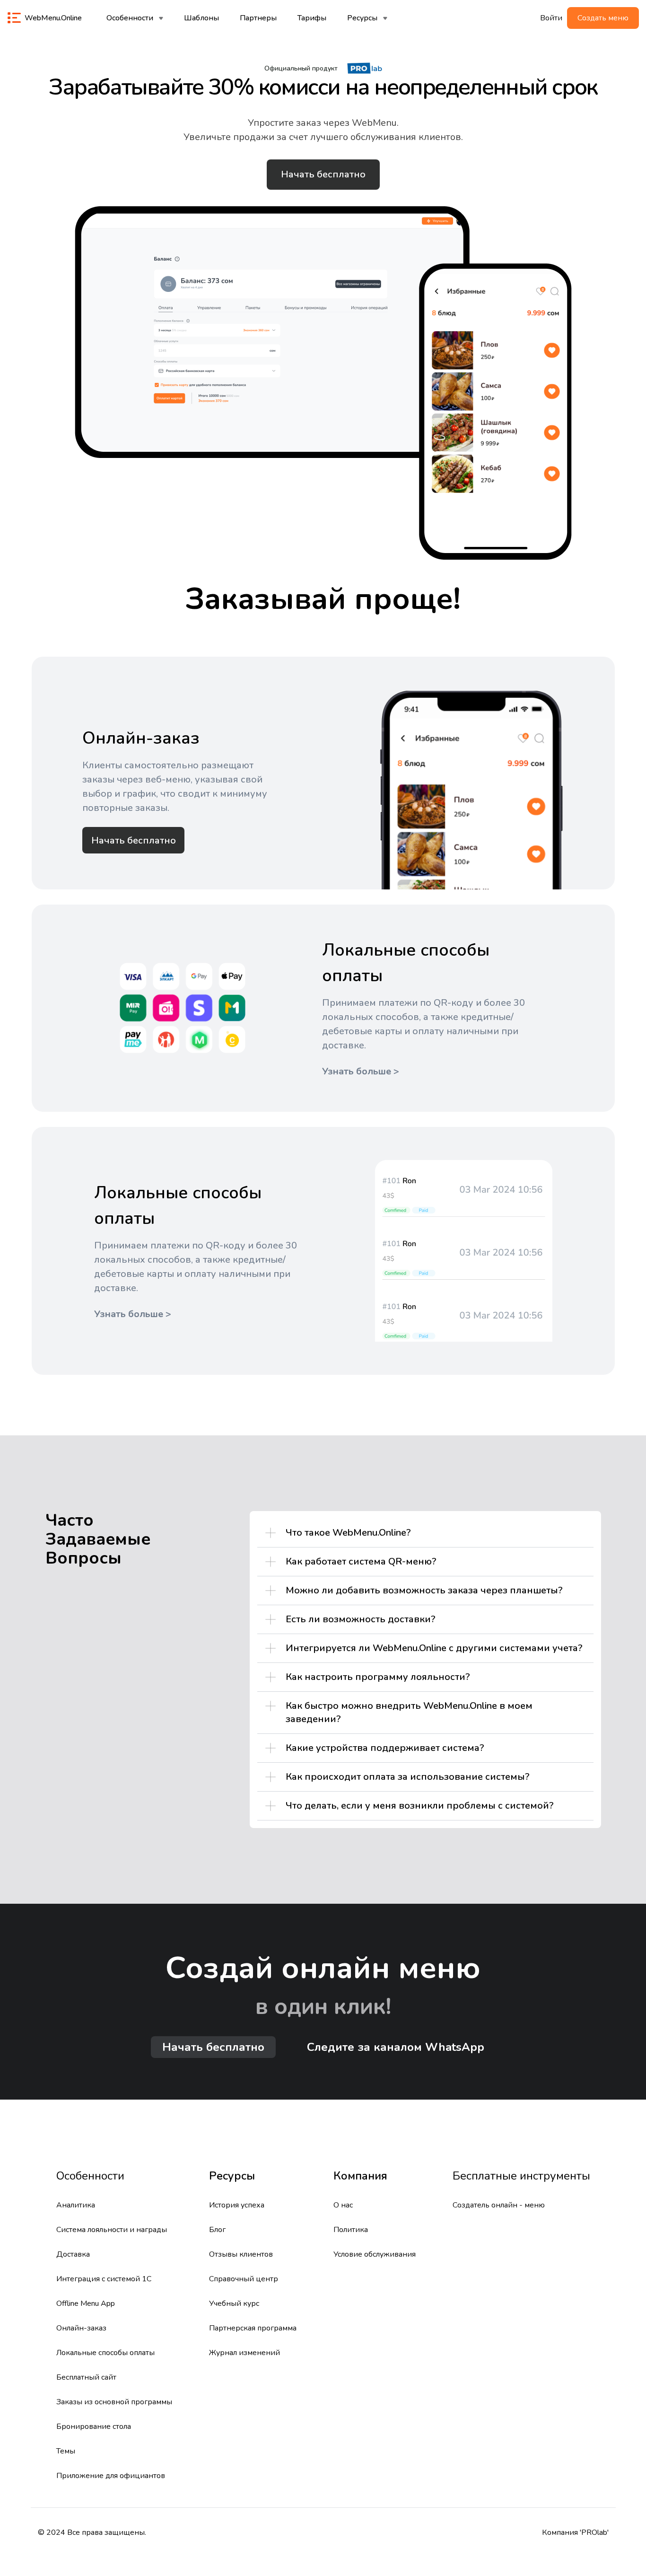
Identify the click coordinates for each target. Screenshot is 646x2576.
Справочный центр (244, 2279)
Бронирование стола (94, 2427)
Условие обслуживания (375, 2254)
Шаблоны (201, 18)
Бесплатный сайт (86, 2377)
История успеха (237, 2205)
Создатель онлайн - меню (499, 2205)
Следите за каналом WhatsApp (396, 2047)
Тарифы (312, 18)
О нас (343, 2205)
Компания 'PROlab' (575, 2532)
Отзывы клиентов (241, 2254)
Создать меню (603, 18)
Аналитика (76, 2205)
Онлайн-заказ (81, 2328)
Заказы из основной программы (114, 2402)
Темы (66, 2451)
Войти (551, 18)
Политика (351, 2230)
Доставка (73, 2254)
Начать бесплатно (323, 174)
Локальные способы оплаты (105, 2353)
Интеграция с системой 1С (104, 2279)
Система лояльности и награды (112, 2230)
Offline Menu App (86, 2303)
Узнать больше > (361, 1071)
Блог (217, 2230)
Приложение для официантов (111, 2476)
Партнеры (258, 18)
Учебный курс (234, 2303)
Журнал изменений (244, 2353)
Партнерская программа (253, 2328)
